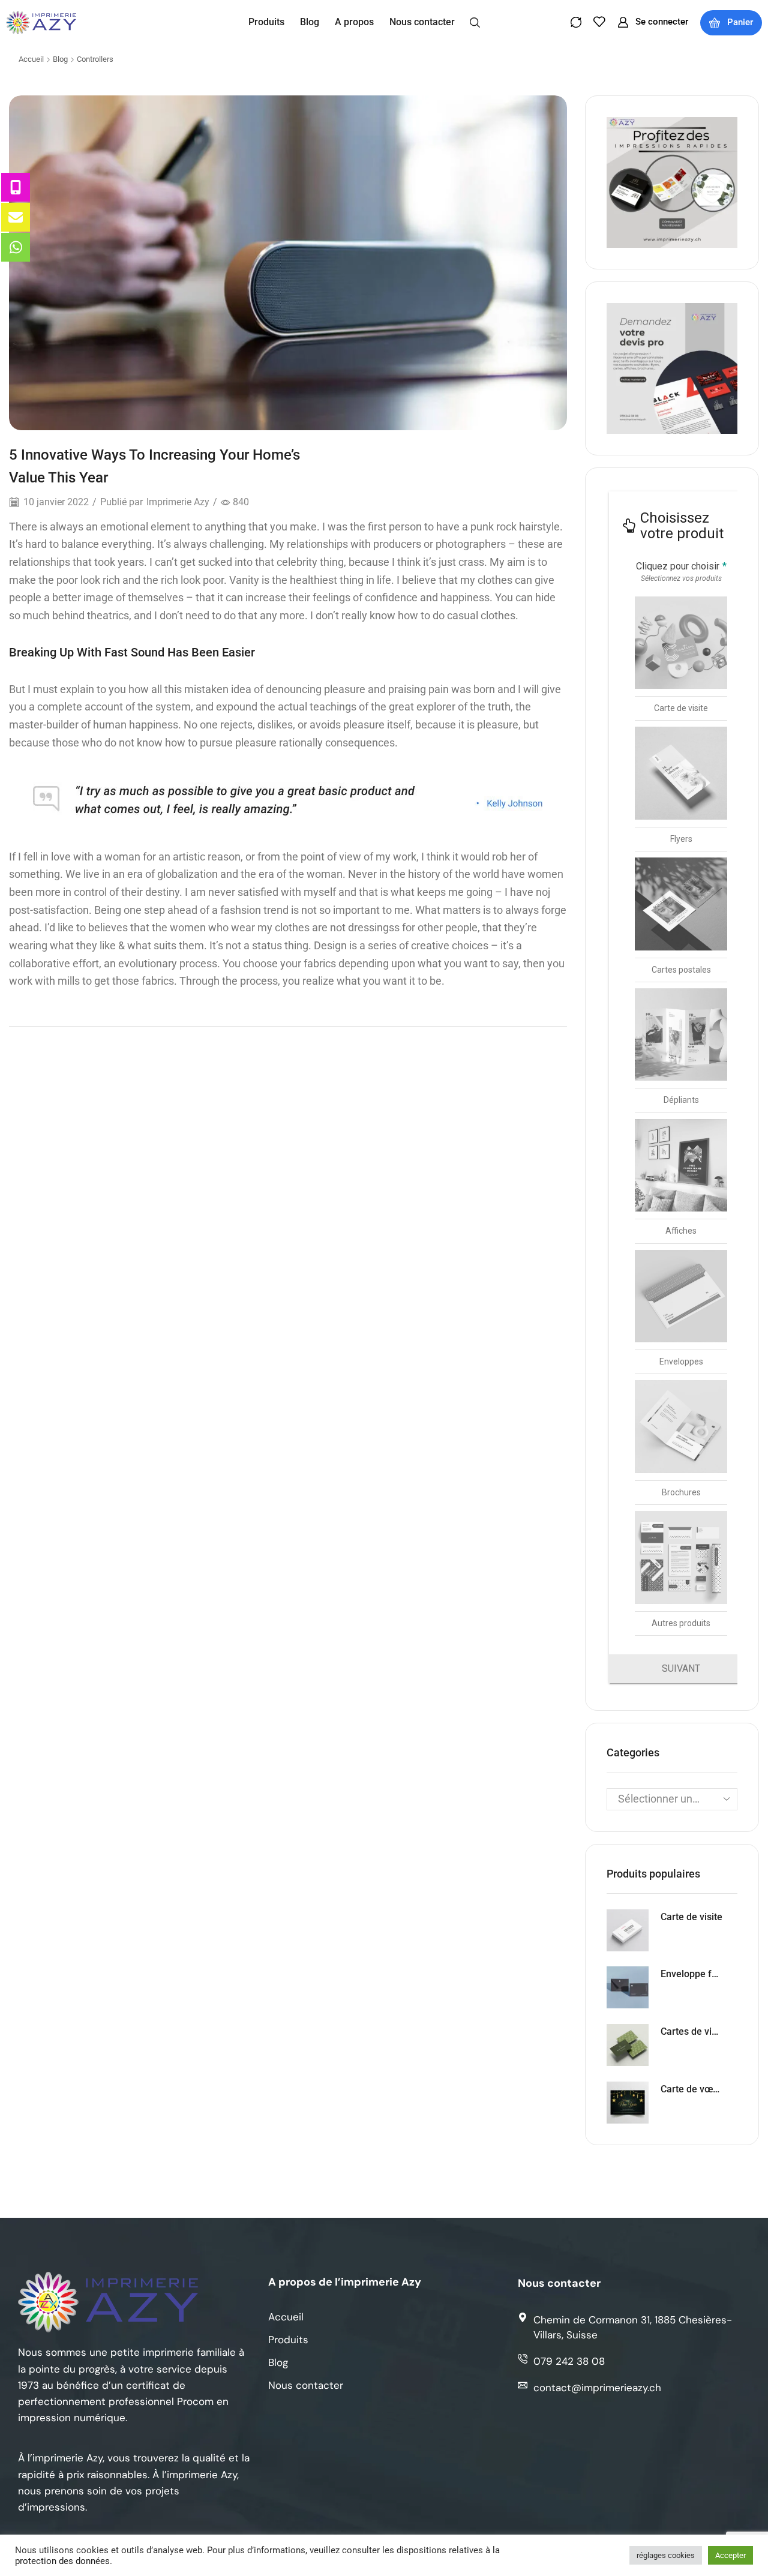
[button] (475, 22)
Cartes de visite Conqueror (691, 2031)
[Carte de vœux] (628, 2103)
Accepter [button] (730, 2555)
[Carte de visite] (628, 1930)
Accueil (31, 59)
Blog (60, 59)
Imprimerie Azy (178, 502)
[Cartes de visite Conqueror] (628, 2045)
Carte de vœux (691, 2089)
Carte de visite (691, 1917)
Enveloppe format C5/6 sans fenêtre (691, 1974)
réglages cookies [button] (666, 2555)
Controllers (95, 59)
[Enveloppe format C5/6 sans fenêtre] (628, 1987)
